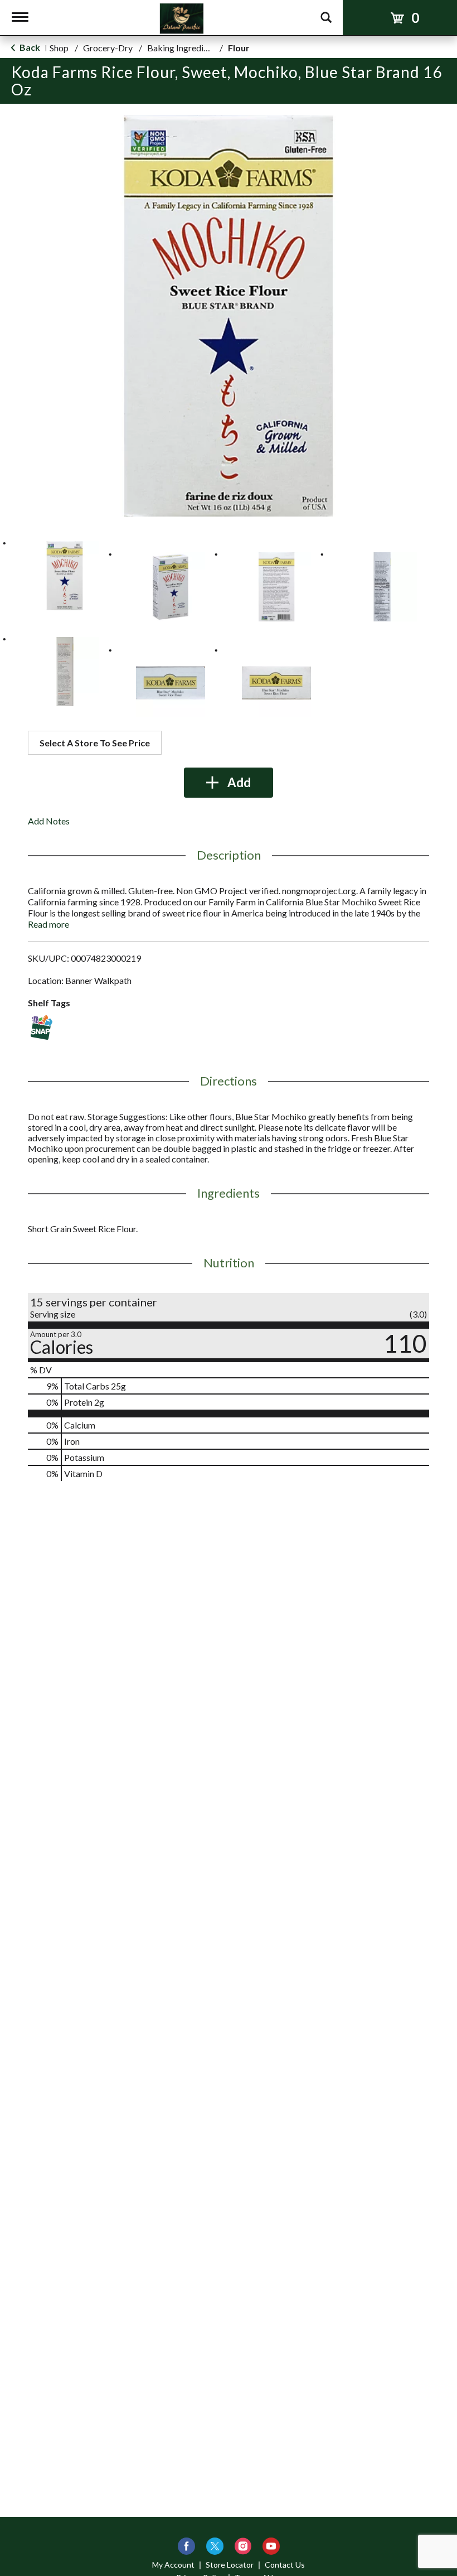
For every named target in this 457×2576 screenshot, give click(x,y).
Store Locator (230, 2565)
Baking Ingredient (181, 48)
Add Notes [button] (49, 821)
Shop (59, 48)
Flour (239, 48)
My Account (173, 2565)
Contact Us (285, 2565)
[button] (65, 576)
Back (29, 47)
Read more (48, 924)
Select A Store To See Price (95, 743)
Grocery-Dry (108, 48)
